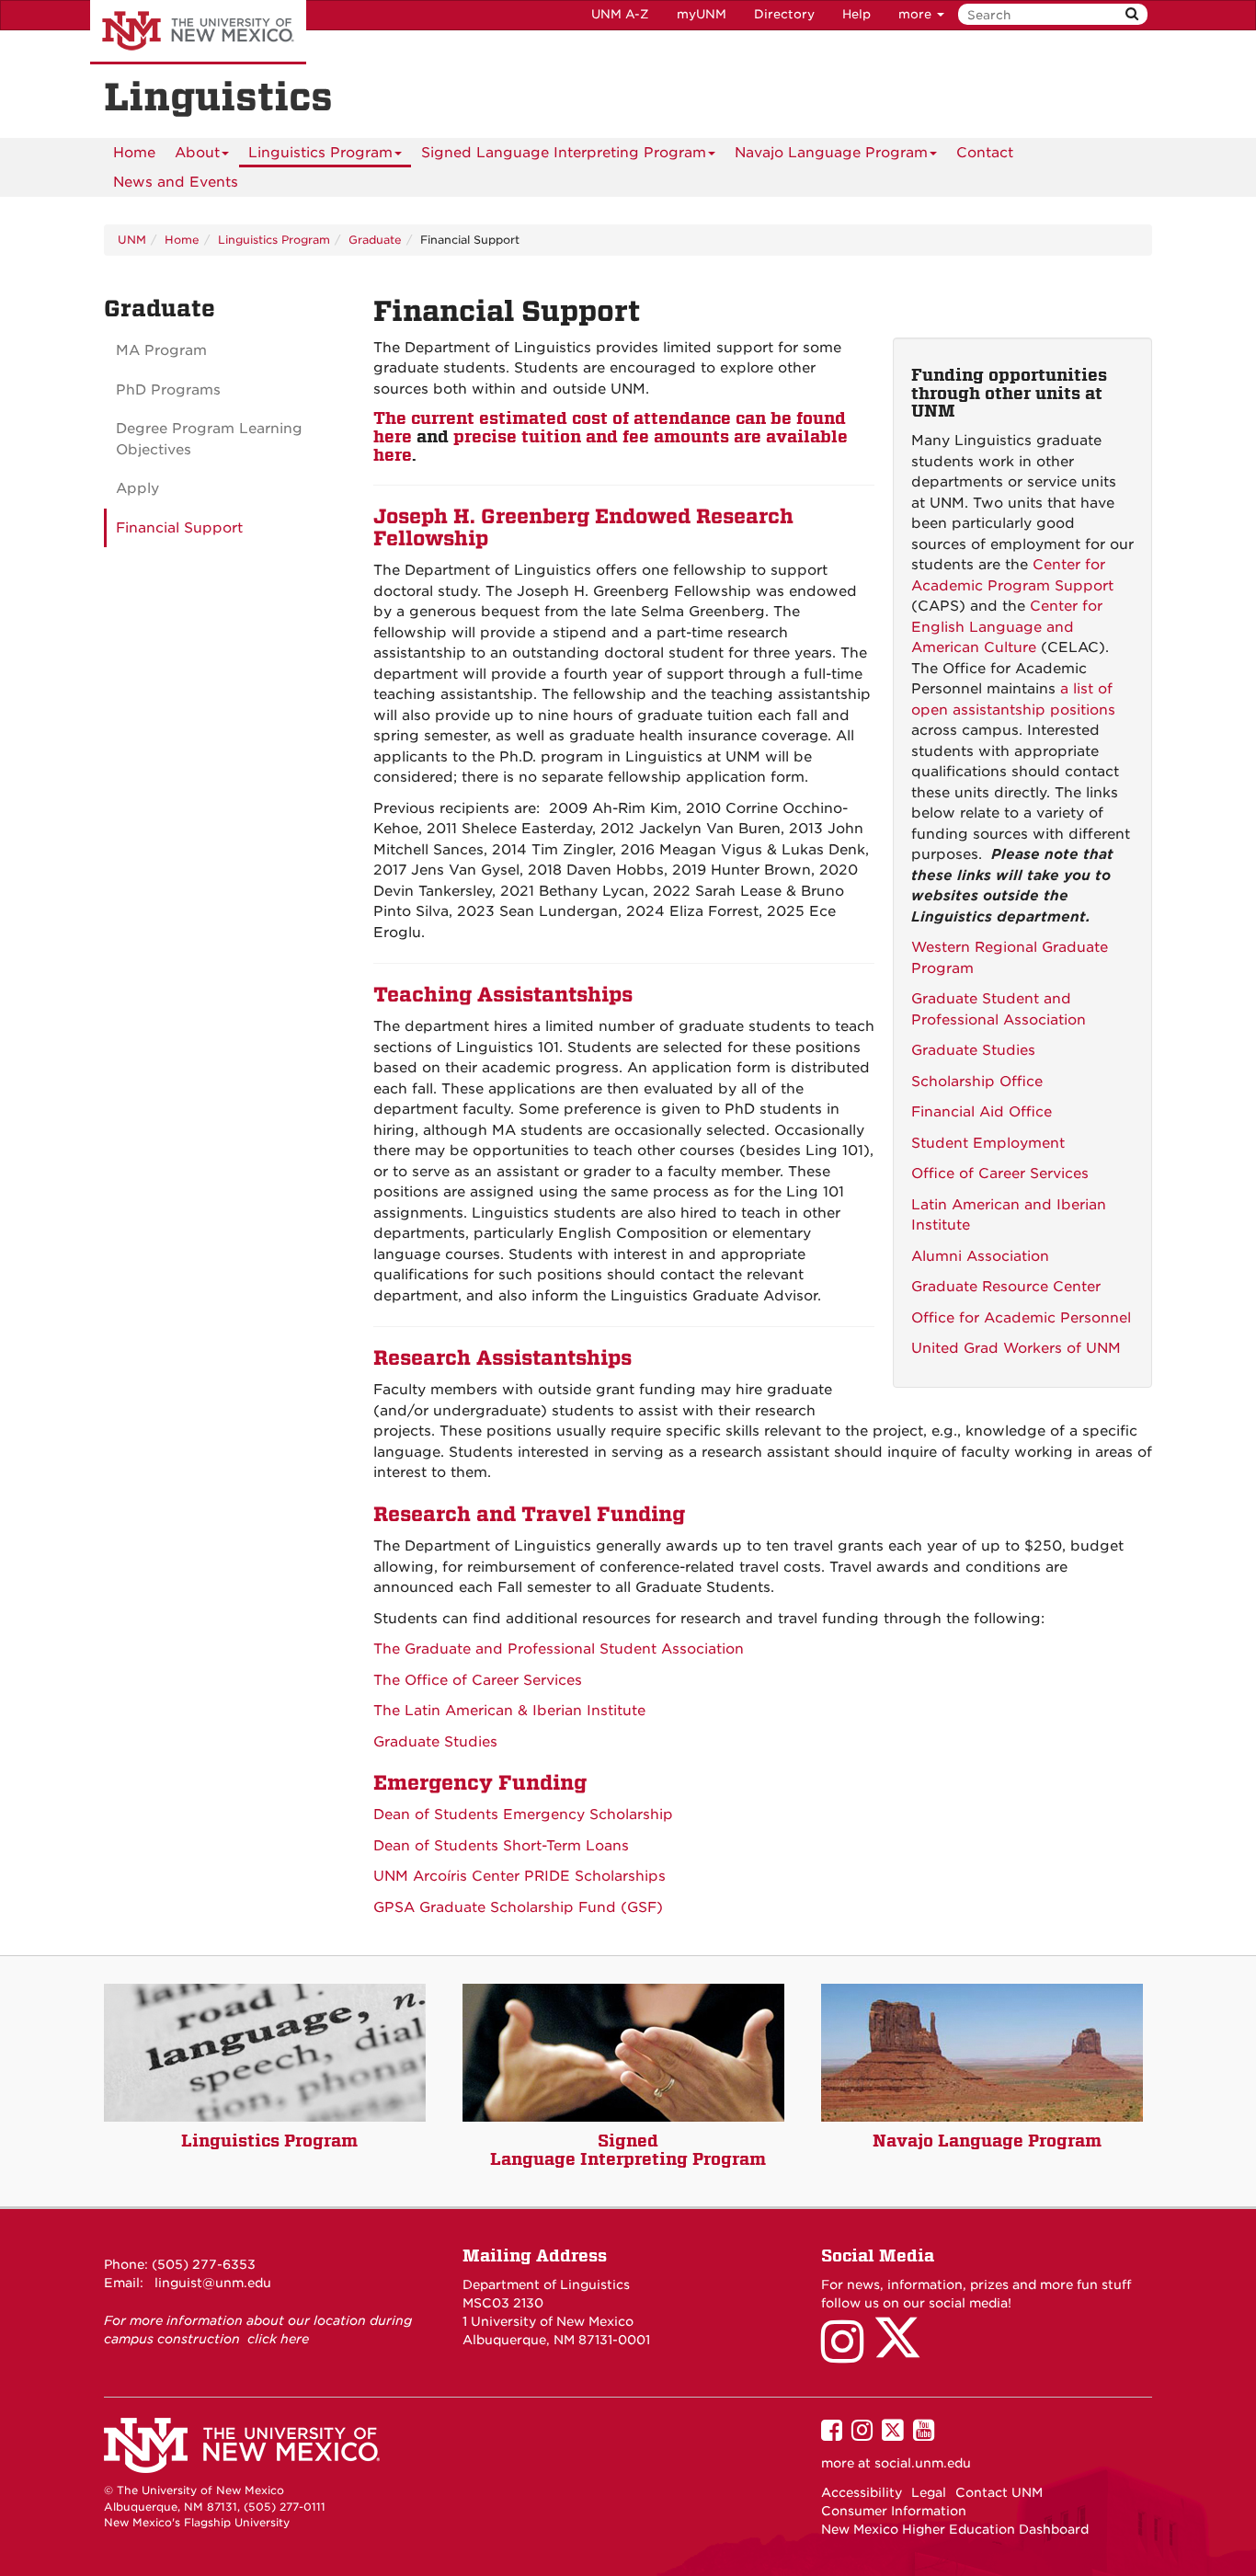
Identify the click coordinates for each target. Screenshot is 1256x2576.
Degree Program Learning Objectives (209, 439)
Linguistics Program (320, 153)
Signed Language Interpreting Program (564, 153)
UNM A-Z (620, 14)
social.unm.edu (923, 2463)
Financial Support (179, 528)
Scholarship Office (977, 1082)
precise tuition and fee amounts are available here (611, 446)
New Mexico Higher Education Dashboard (955, 2529)
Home (134, 153)
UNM (132, 240)
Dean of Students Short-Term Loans (501, 1846)
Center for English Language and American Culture (1007, 627)
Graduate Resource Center (1006, 1287)
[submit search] (1132, 14)
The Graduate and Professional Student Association (559, 1649)
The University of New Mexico (198, 32)
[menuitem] (134, 153)
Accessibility (862, 2492)
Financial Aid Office (982, 1112)
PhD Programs (168, 390)
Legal (929, 2492)
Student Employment (988, 1143)
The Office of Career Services (478, 1680)
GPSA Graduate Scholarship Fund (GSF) (518, 1907)
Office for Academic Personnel (1021, 1318)
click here (278, 2339)
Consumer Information (894, 2511)
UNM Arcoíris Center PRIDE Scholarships (520, 1876)
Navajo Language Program (831, 153)
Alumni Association (980, 1256)
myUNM (702, 14)
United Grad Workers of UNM (1016, 1348)
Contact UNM (999, 2492)
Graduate (375, 240)
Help (856, 14)
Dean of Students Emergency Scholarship (523, 1815)
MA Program (161, 350)
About (197, 153)
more (917, 14)
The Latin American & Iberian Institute (509, 1711)
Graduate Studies (973, 1050)
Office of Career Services (1000, 1174)
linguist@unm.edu (213, 2283)
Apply (137, 488)
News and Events (176, 182)
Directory (784, 14)
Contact (985, 153)
